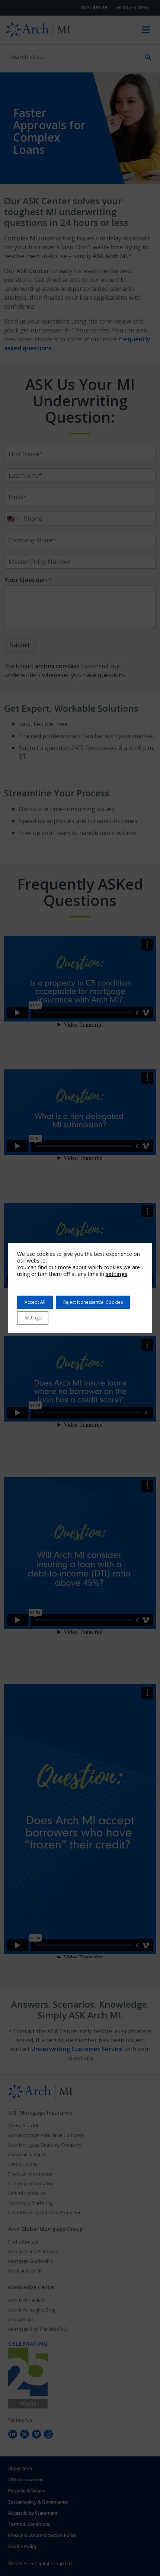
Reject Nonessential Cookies (93, 1302)
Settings (33, 1318)
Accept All (35, 1302)
